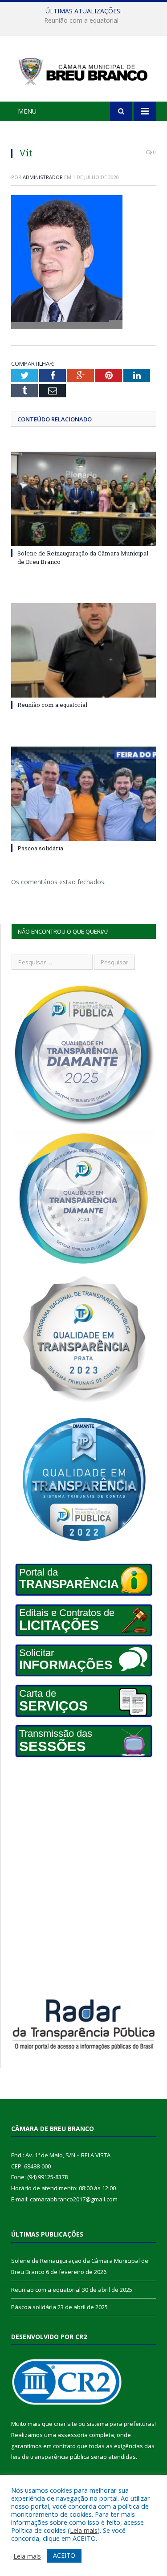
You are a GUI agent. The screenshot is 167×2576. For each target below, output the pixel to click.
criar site (65, 2424)
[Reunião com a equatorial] (83, 651)
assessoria (73, 2435)
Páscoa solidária (40, 848)
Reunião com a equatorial (81, 20)
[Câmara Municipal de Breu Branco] (83, 70)
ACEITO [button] (64, 2555)
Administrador (43, 177)
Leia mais (84, 2530)
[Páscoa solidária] (83, 794)
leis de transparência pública (50, 2457)
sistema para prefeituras (121, 2424)
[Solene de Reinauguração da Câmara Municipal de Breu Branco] (83, 499)
